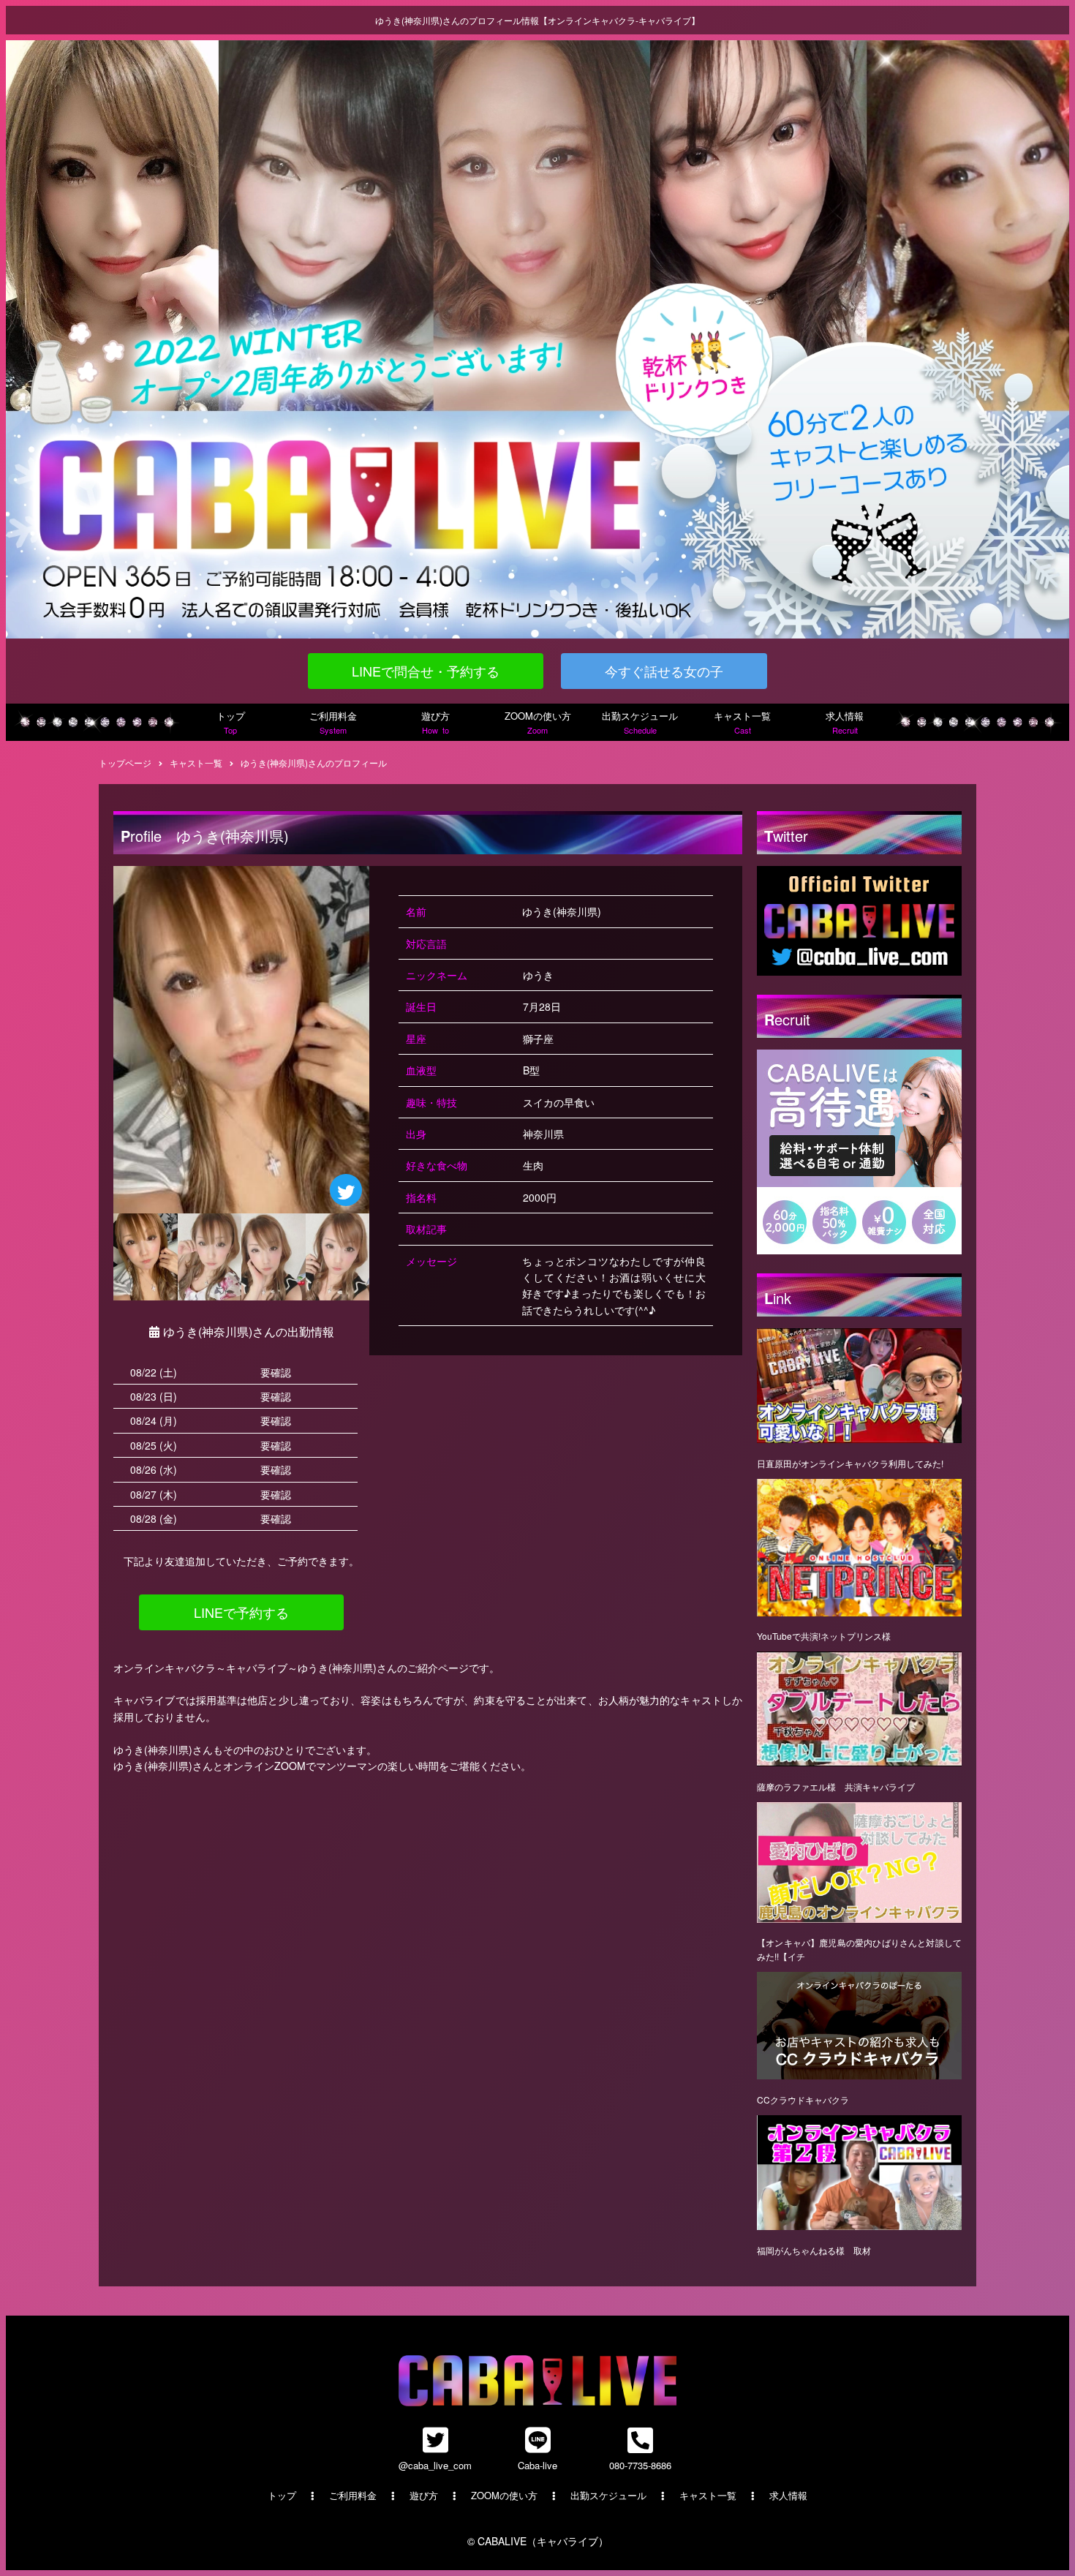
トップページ (125, 762)
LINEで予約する (241, 1612)
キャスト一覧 (742, 722)
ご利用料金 (333, 722)
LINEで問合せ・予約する (426, 671)
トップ (231, 722)
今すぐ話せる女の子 (664, 671)
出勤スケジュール (640, 722)
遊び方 (435, 722)
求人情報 (845, 722)
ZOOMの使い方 (538, 722)
